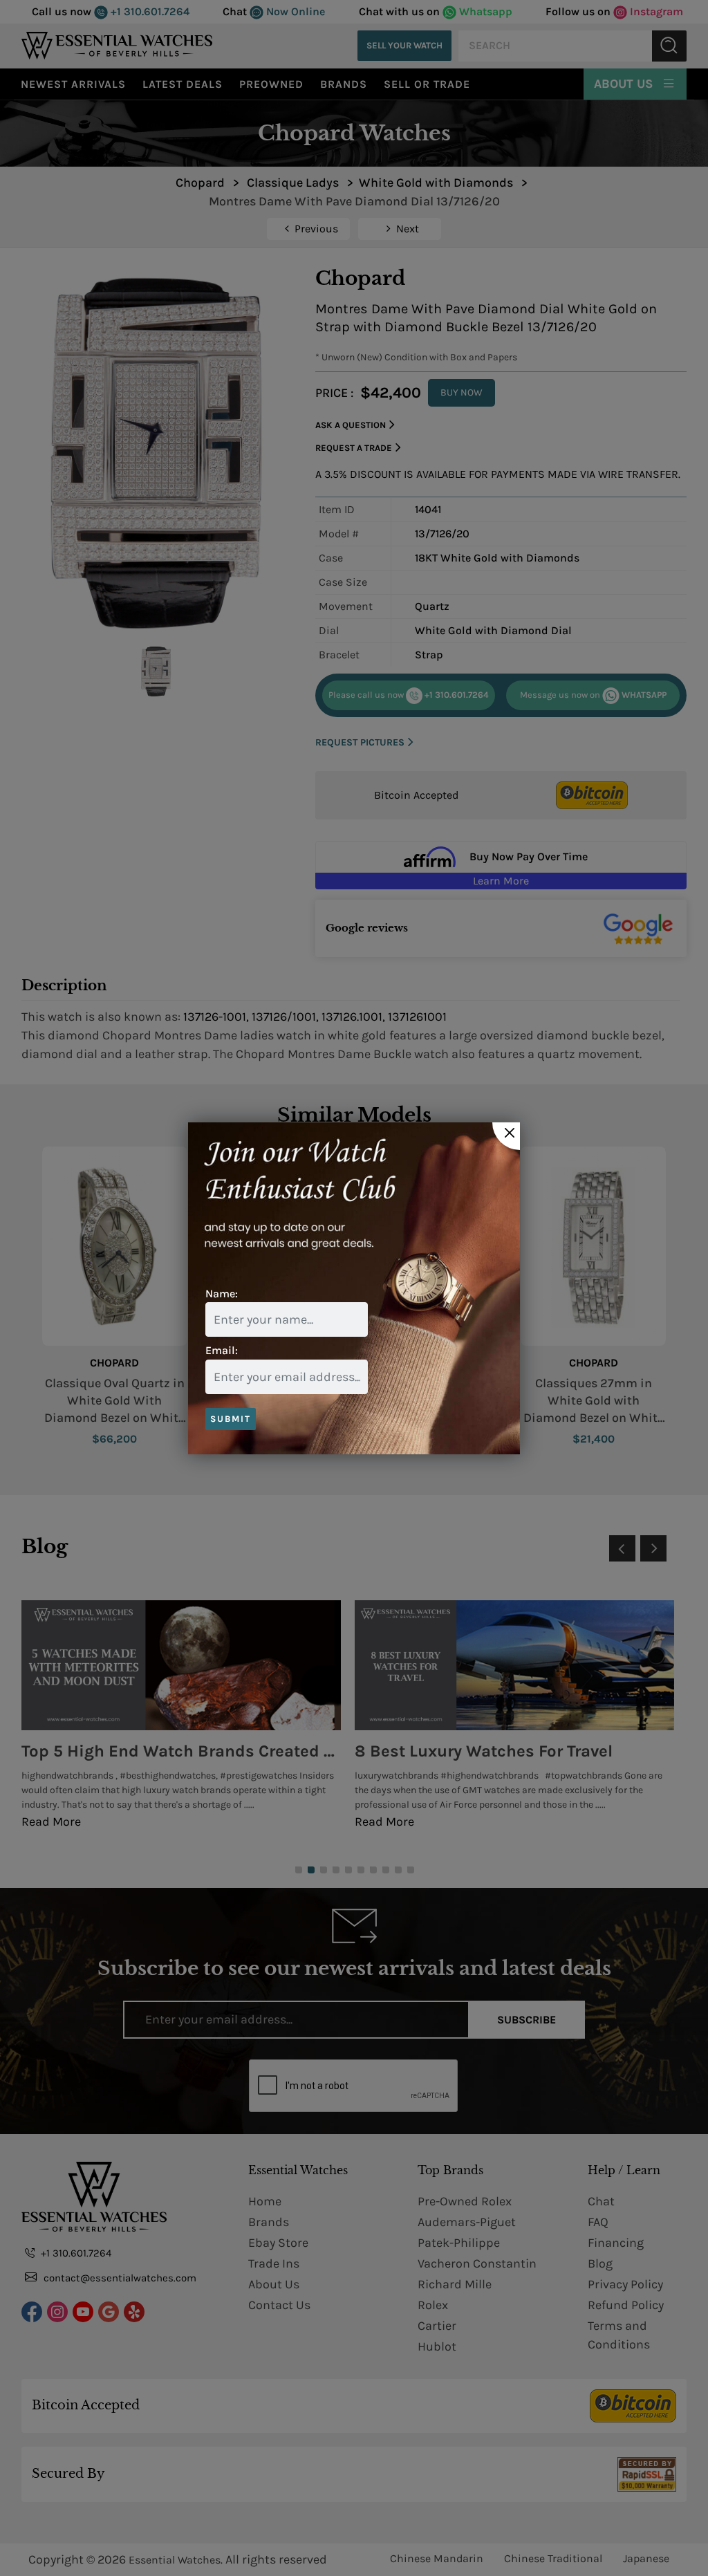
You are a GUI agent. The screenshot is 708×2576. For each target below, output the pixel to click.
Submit (231, 1419)
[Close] (506, 1136)
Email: (222, 1350)
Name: (222, 1294)
